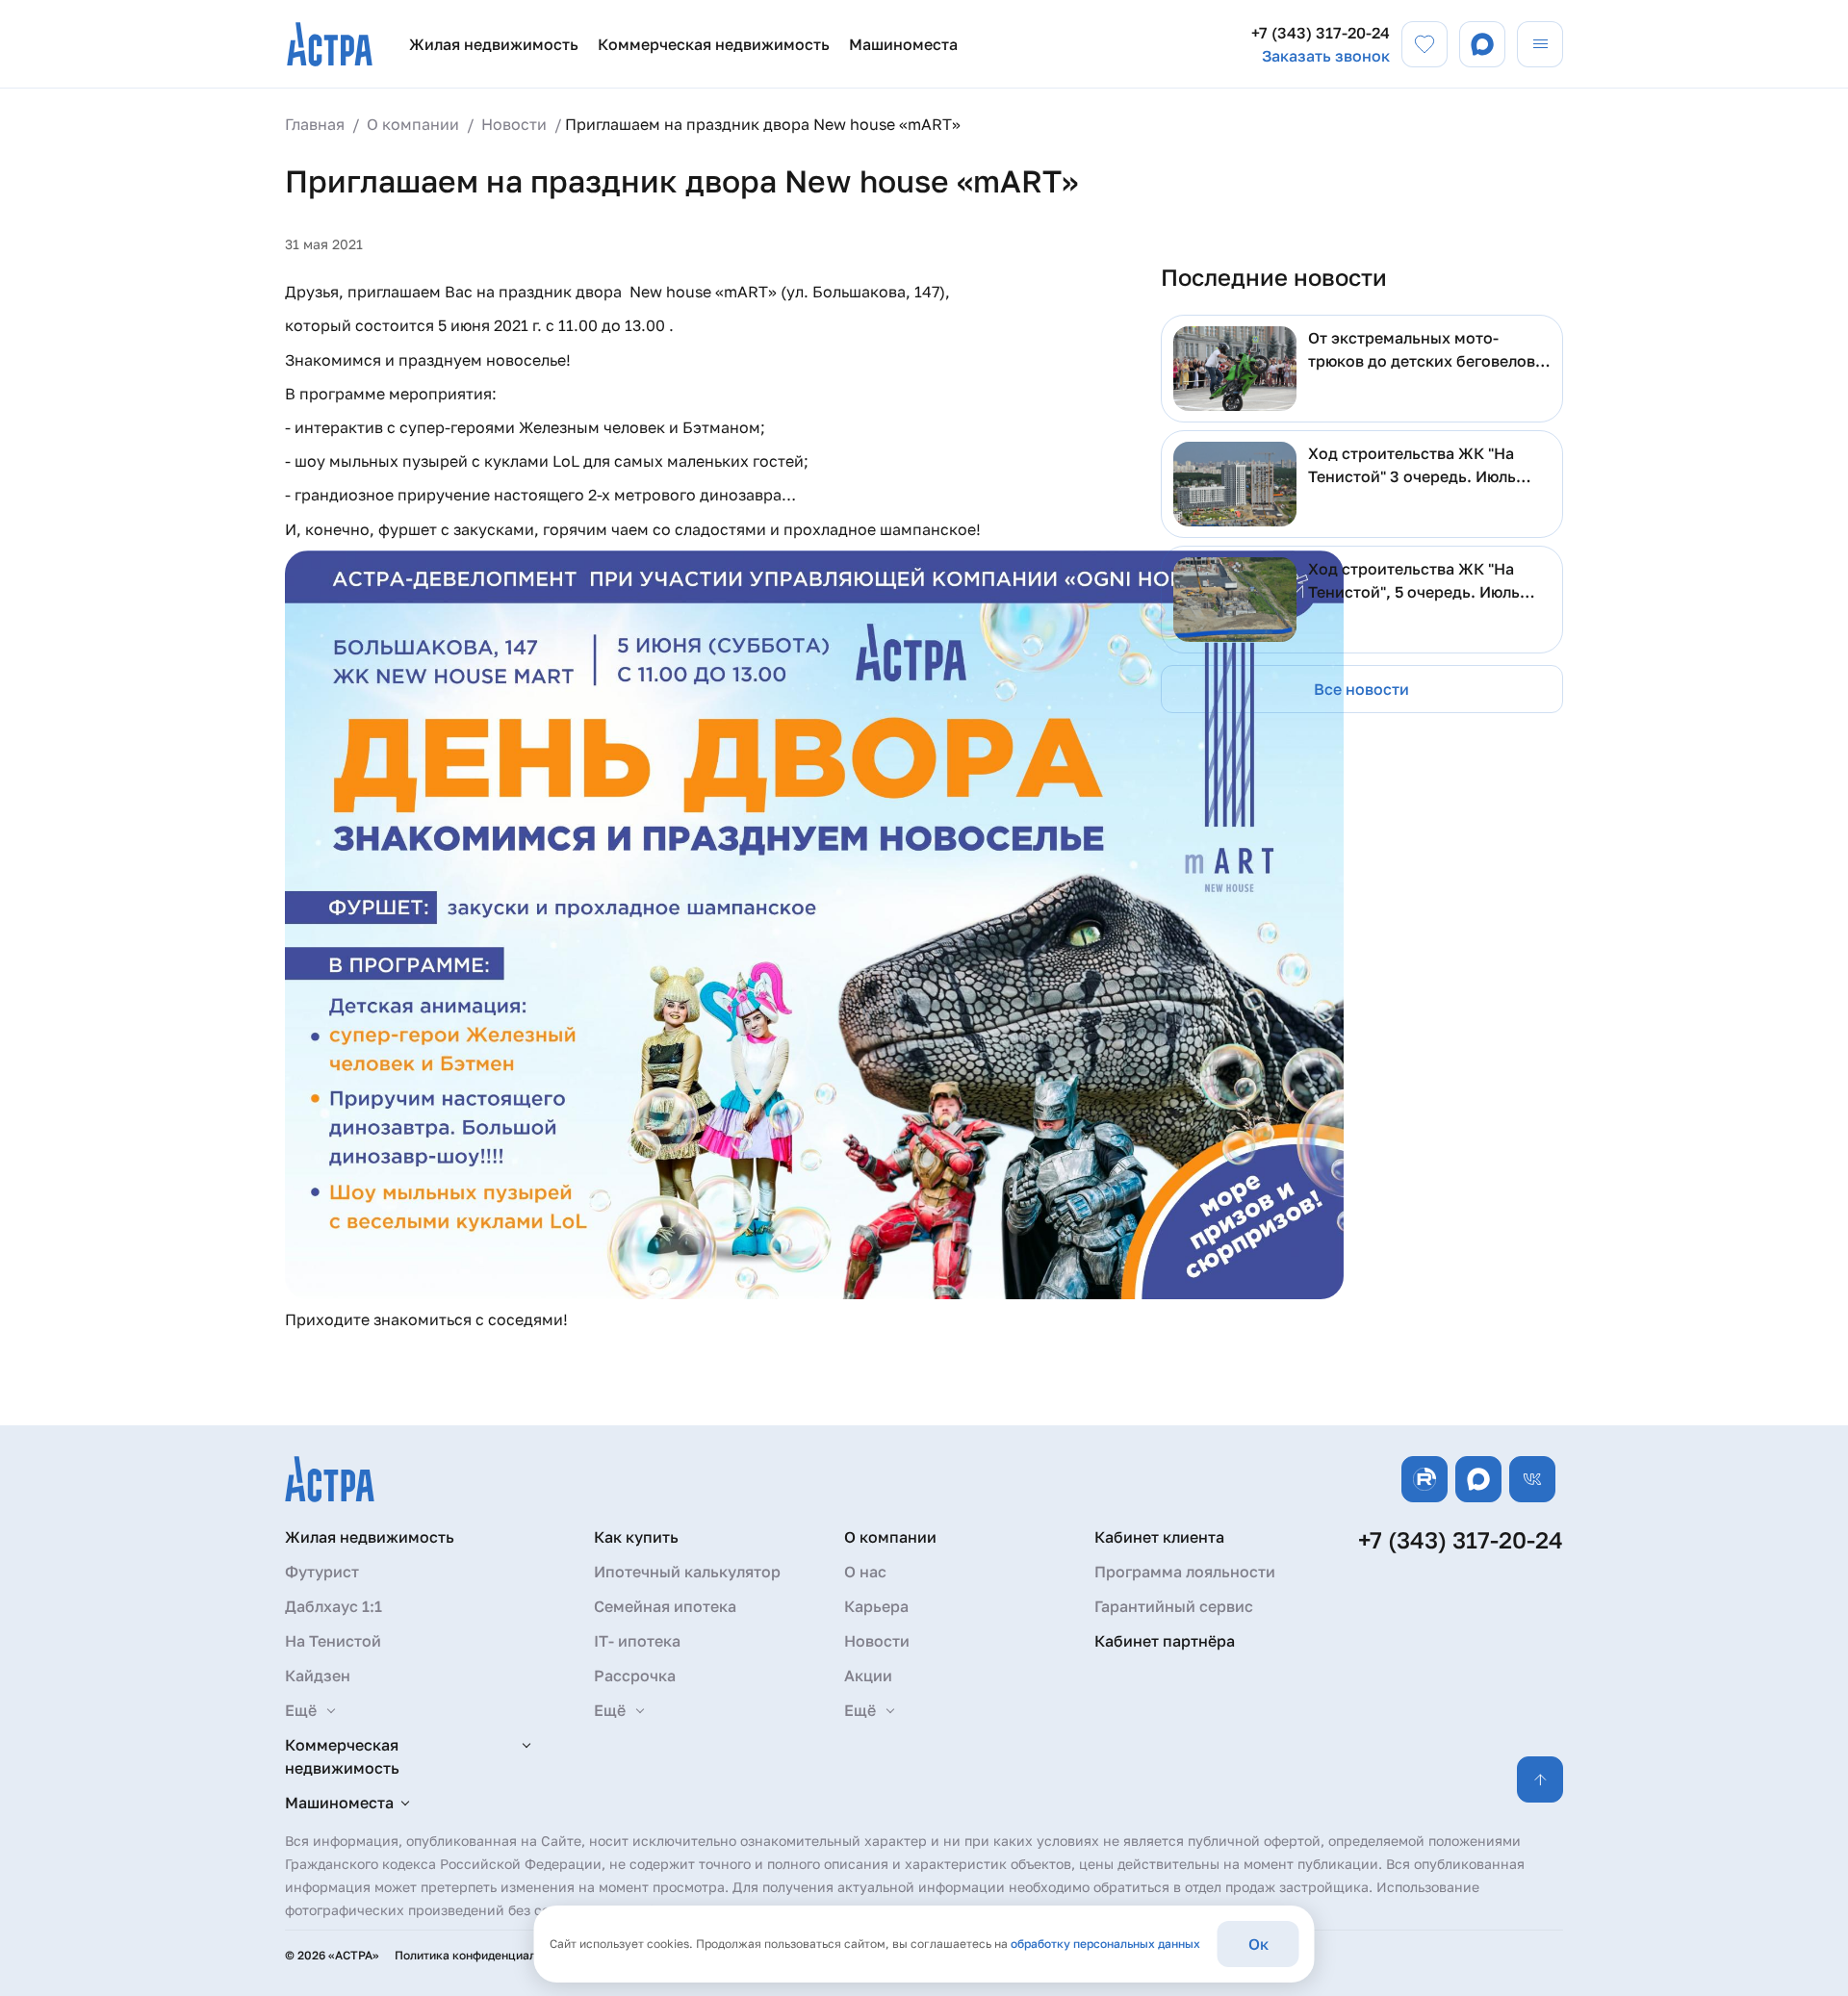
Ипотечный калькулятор (687, 1572)
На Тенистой (333, 1641)
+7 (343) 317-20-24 (1321, 33)
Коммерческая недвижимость (714, 44)
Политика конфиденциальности (485, 1955)
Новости (877, 1641)
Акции (868, 1676)
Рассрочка (635, 1676)
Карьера (876, 1606)
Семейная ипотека (665, 1606)
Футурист (322, 1572)
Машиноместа (903, 44)
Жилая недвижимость (494, 44)
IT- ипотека (637, 1641)
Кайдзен (318, 1676)
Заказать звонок (1326, 56)
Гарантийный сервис (1174, 1606)
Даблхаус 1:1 (334, 1606)
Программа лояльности (1185, 1572)
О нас (865, 1572)
